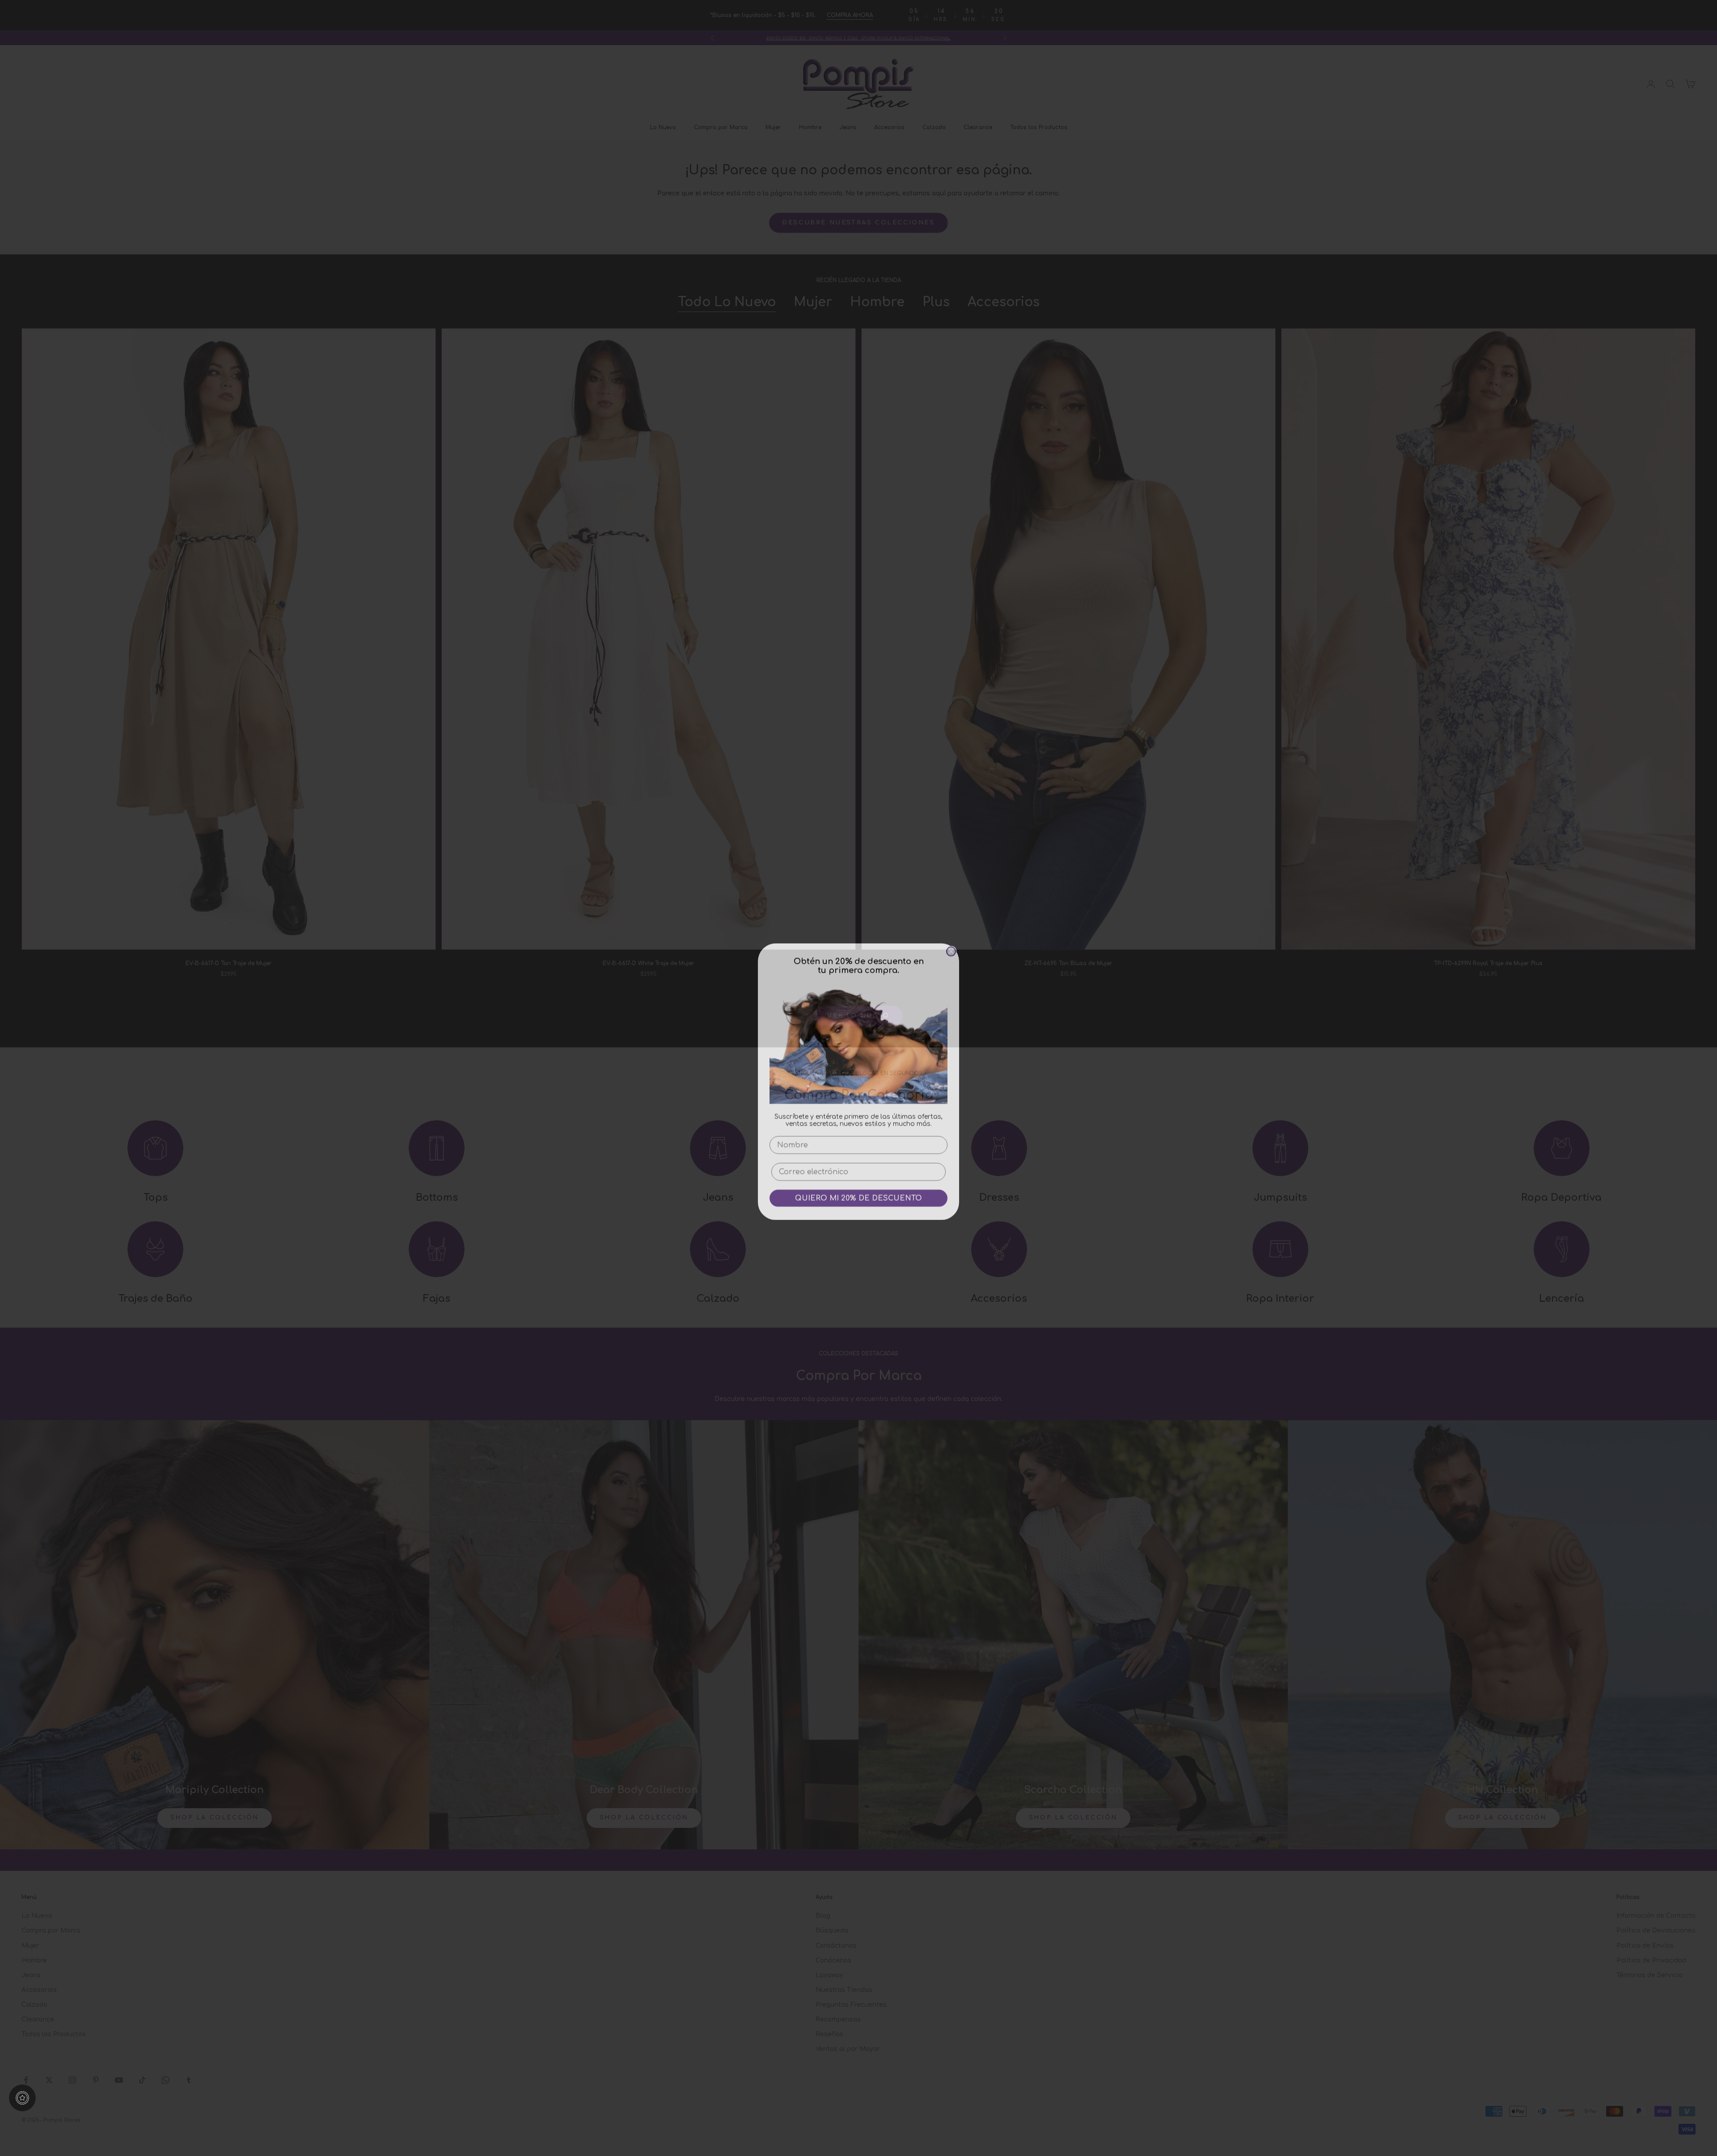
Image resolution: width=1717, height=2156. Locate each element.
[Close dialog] (951, 948)
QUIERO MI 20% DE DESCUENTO (858, 1194)
